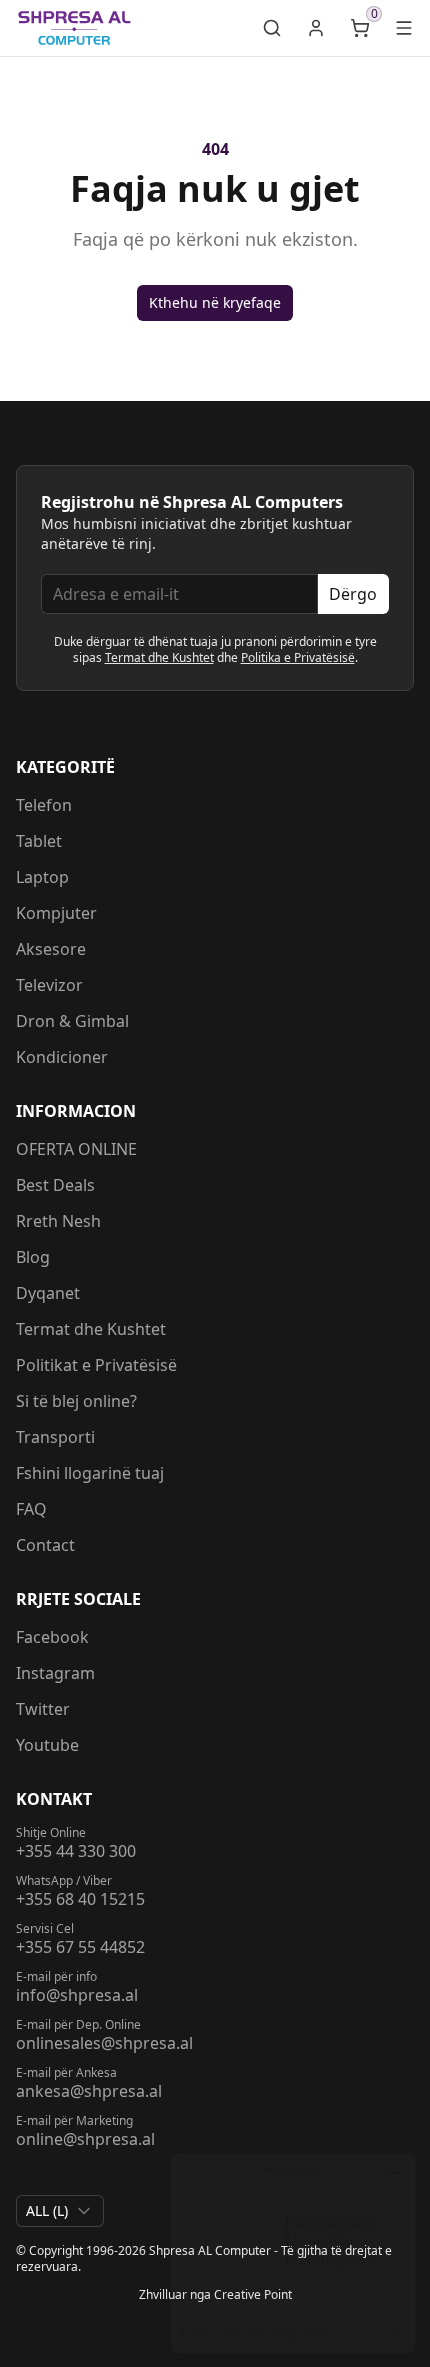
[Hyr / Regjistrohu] (316, 28)
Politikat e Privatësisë (96, 1365)
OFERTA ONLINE (76, 1149)
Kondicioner (62, 1057)
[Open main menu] (404, 28)
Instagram (55, 1673)
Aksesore (51, 949)
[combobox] (60, 2211)
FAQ (31, 1509)
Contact (45, 1545)
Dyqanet (48, 1293)
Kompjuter (56, 913)
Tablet (39, 841)
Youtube (47, 1745)
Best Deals (55, 1185)
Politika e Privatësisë (298, 657)
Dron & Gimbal (72, 1021)
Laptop (42, 877)
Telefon (44, 805)
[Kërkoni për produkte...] (272, 28)
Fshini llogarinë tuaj (90, 1473)
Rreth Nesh (58, 1221)
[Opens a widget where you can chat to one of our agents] (293, 2252)
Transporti (55, 1437)
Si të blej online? (76, 1401)
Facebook (52, 1637)
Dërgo (353, 594)
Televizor (49, 985)
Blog (33, 1257)
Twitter (43, 1709)
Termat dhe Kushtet (159, 657)
